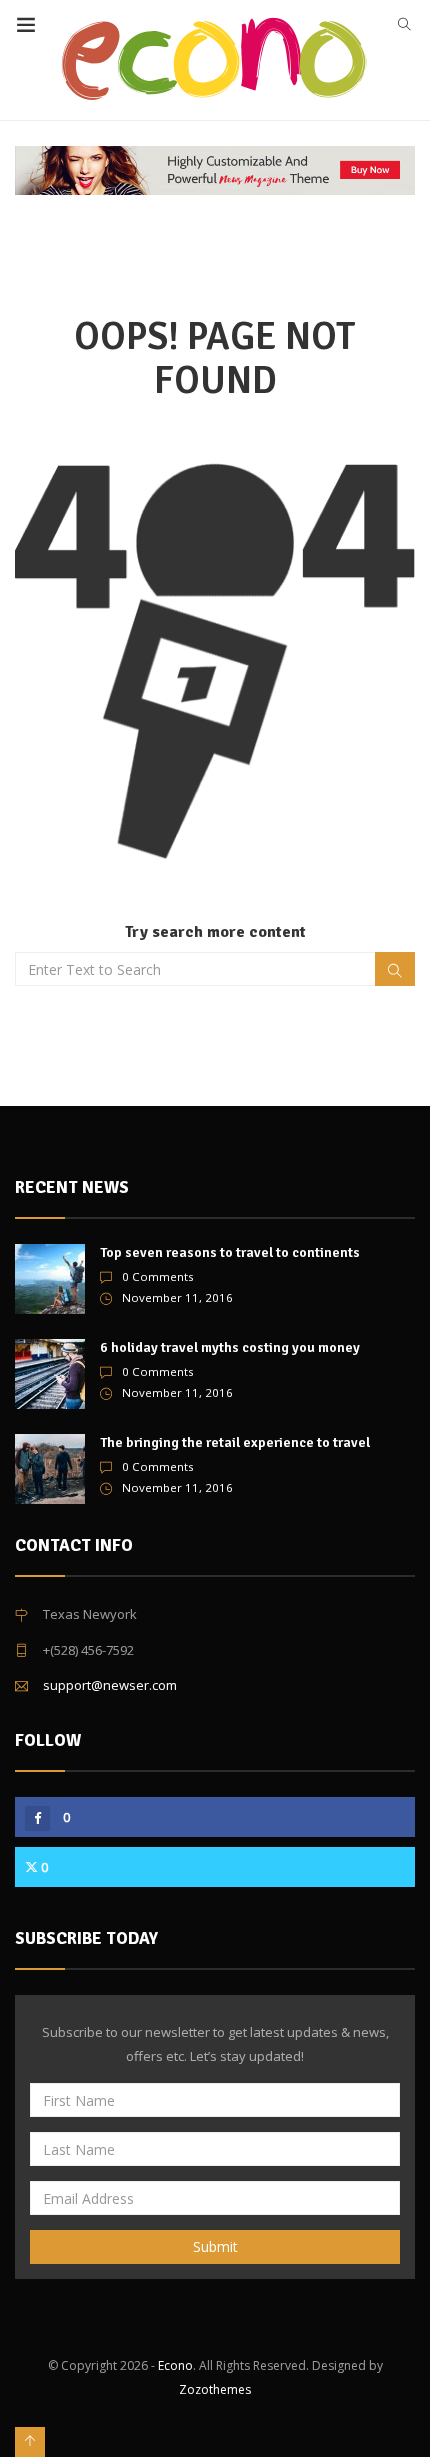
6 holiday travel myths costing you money (230, 1347)
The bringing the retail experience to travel (235, 1442)
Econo (175, 2365)
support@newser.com (110, 1685)
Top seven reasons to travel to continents (230, 1252)
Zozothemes (215, 2389)
